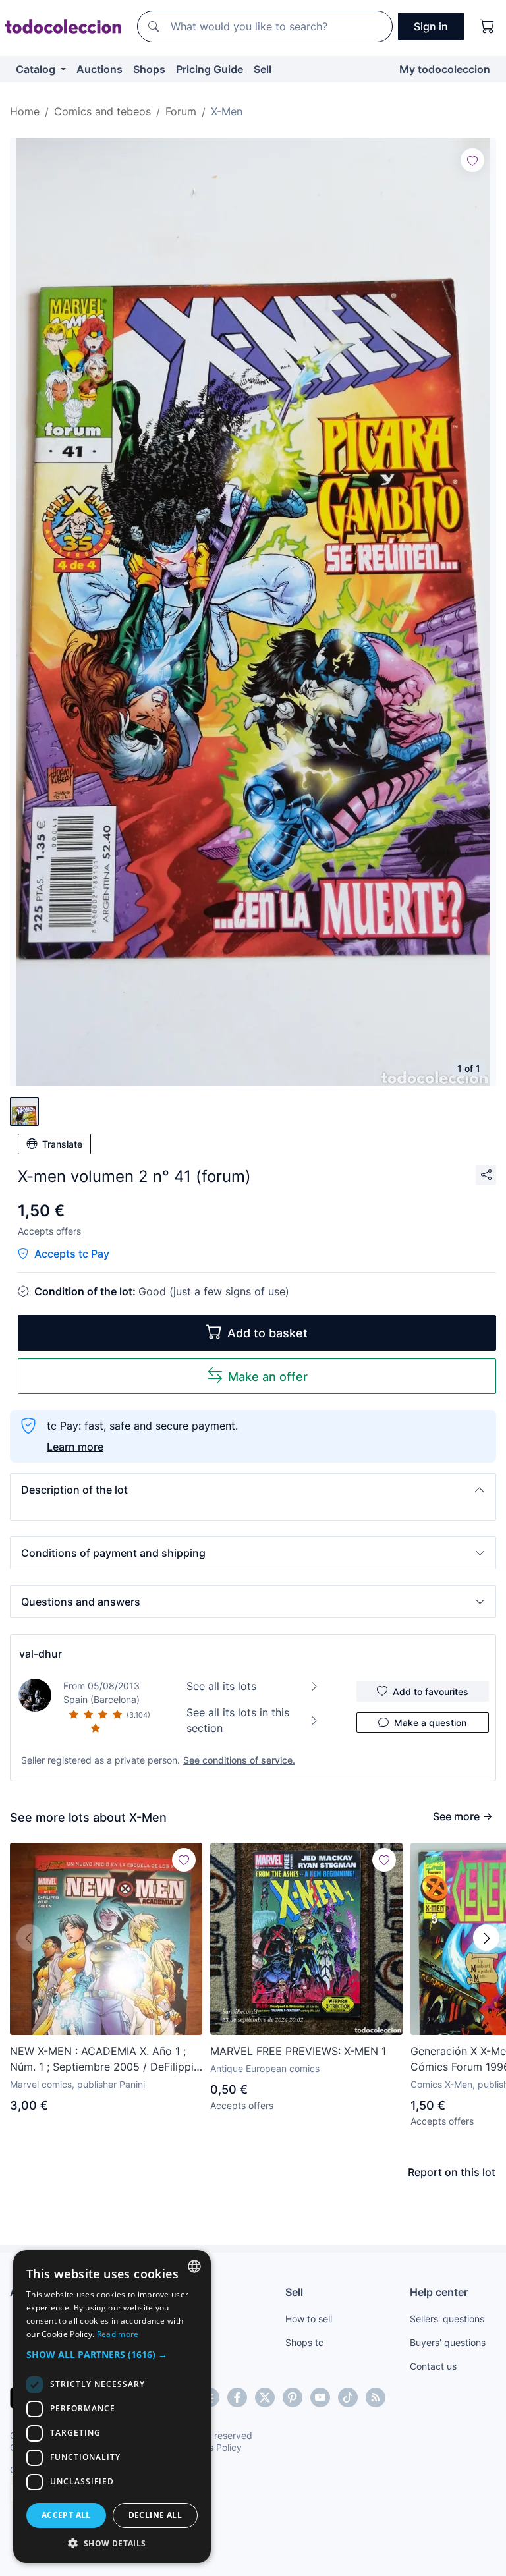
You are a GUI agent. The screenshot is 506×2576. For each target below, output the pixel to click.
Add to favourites (431, 1692)
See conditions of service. (239, 1760)
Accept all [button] (66, 2515)
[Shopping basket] (488, 26)
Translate (62, 1144)
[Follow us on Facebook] (237, 2397)
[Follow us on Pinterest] (293, 2397)
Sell (263, 69)
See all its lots (221, 1686)
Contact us (433, 2366)
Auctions (99, 69)
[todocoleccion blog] (376, 2397)
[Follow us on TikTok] (348, 2397)
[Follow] (472, 160)
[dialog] (112, 2406)
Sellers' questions (447, 2319)
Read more (118, 2334)
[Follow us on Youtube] (320, 2397)
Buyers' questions (448, 2342)
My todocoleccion (445, 69)
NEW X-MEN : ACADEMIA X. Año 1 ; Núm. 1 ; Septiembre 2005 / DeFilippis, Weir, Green (106, 2059)
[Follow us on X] (265, 2397)
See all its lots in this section (238, 1720)
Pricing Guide (210, 69)
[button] (253, 1490)
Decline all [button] (155, 2515)
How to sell (309, 2319)
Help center (439, 2292)
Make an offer (268, 1377)
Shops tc (304, 2342)
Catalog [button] (37, 69)
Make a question (430, 1722)
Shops (149, 69)
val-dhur (41, 1654)
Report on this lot (452, 2172)
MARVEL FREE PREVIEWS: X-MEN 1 (298, 2051)
